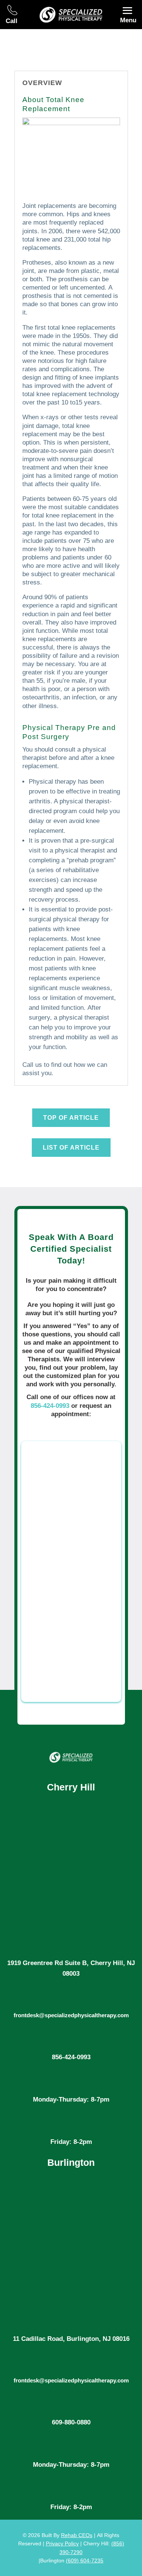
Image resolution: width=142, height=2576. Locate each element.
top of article (71, 1118)
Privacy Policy (62, 2543)
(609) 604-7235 (85, 2561)
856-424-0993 (50, 1406)
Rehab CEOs (77, 2535)
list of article (71, 1148)
